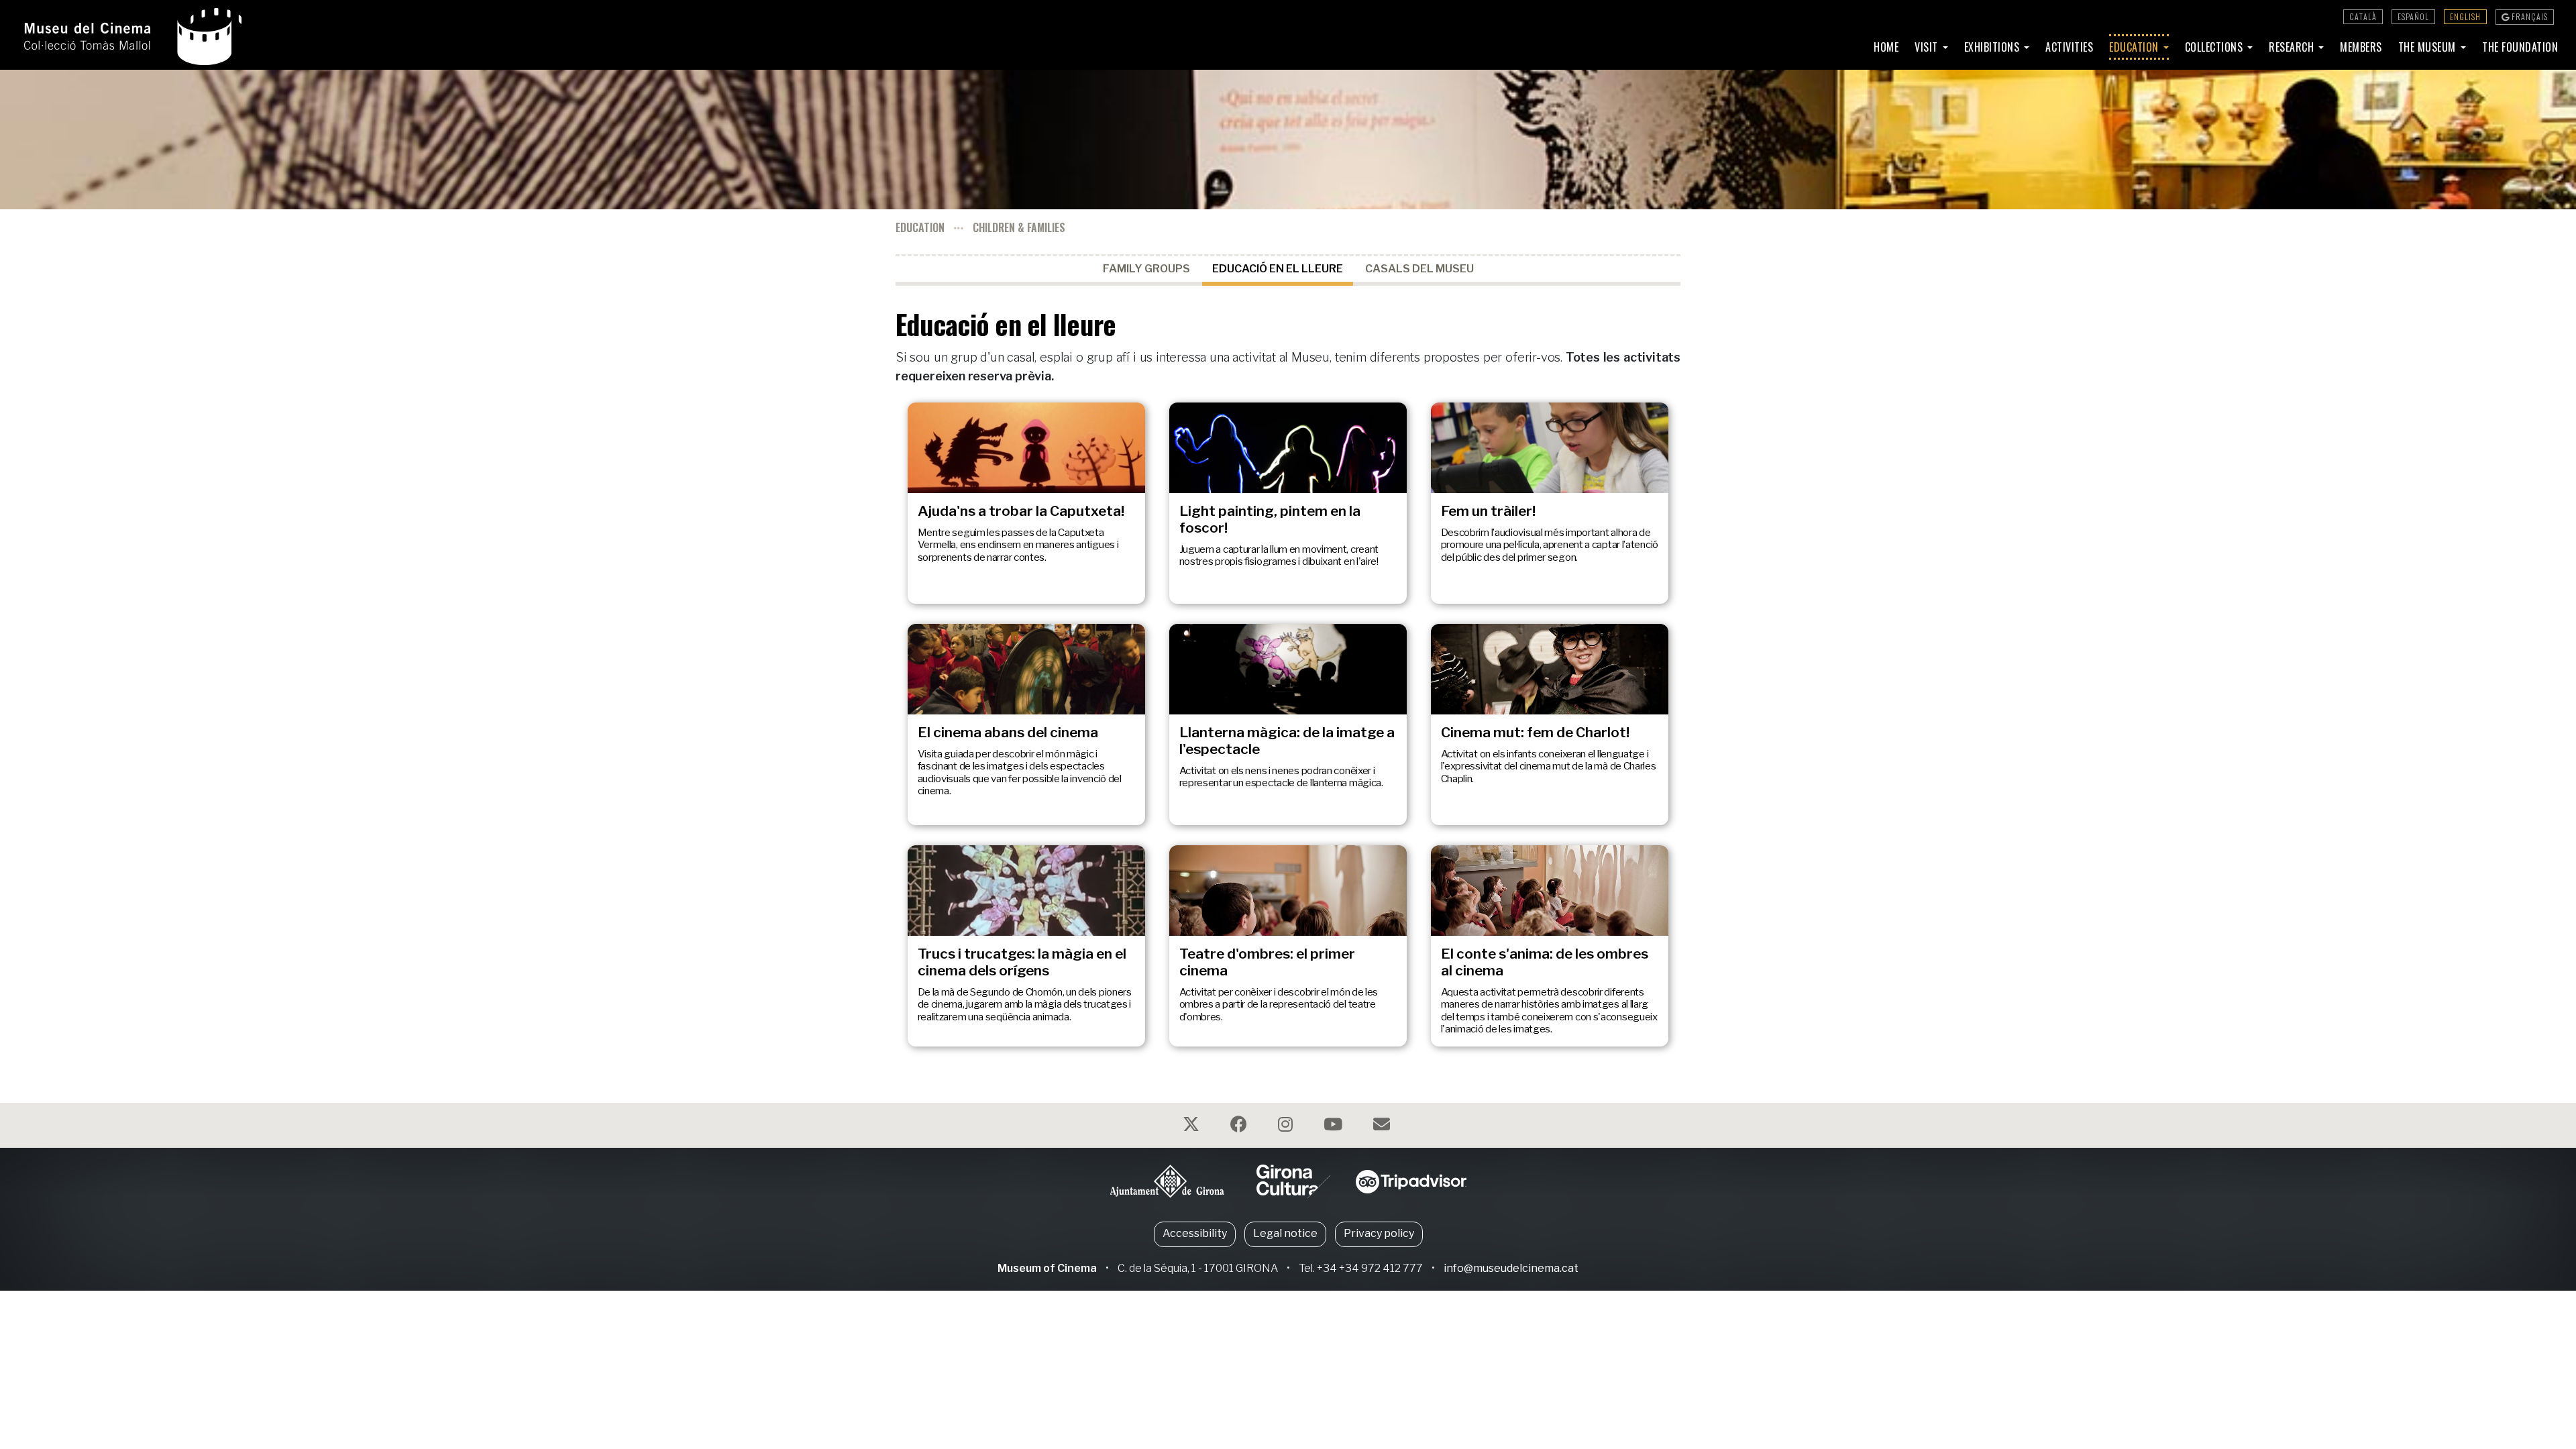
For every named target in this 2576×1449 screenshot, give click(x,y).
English (2465, 16)
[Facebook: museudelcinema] (1240, 1127)
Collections (2215, 47)
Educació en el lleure (1278, 269)
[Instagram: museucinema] (1287, 1127)
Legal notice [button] (1285, 1233)
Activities (2069, 47)
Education (2135, 47)
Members (2361, 47)
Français (2529, 16)
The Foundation (2520, 47)
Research (2293, 47)
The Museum (2429, 47)
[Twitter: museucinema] (1193, 1127)
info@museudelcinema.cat (1511, 1268)
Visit (1928, 47)
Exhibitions (1993, 47)
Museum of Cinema (1047, 1268)
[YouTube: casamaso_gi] (1335, 1127)
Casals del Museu (1419, 269)
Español (2413, 16)
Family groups (1146, 269)
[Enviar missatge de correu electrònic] (1383, 1127)
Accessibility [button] (1195, 1233)
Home (1886, 47)
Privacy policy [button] (1379, 1233)
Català (2363, 16)
